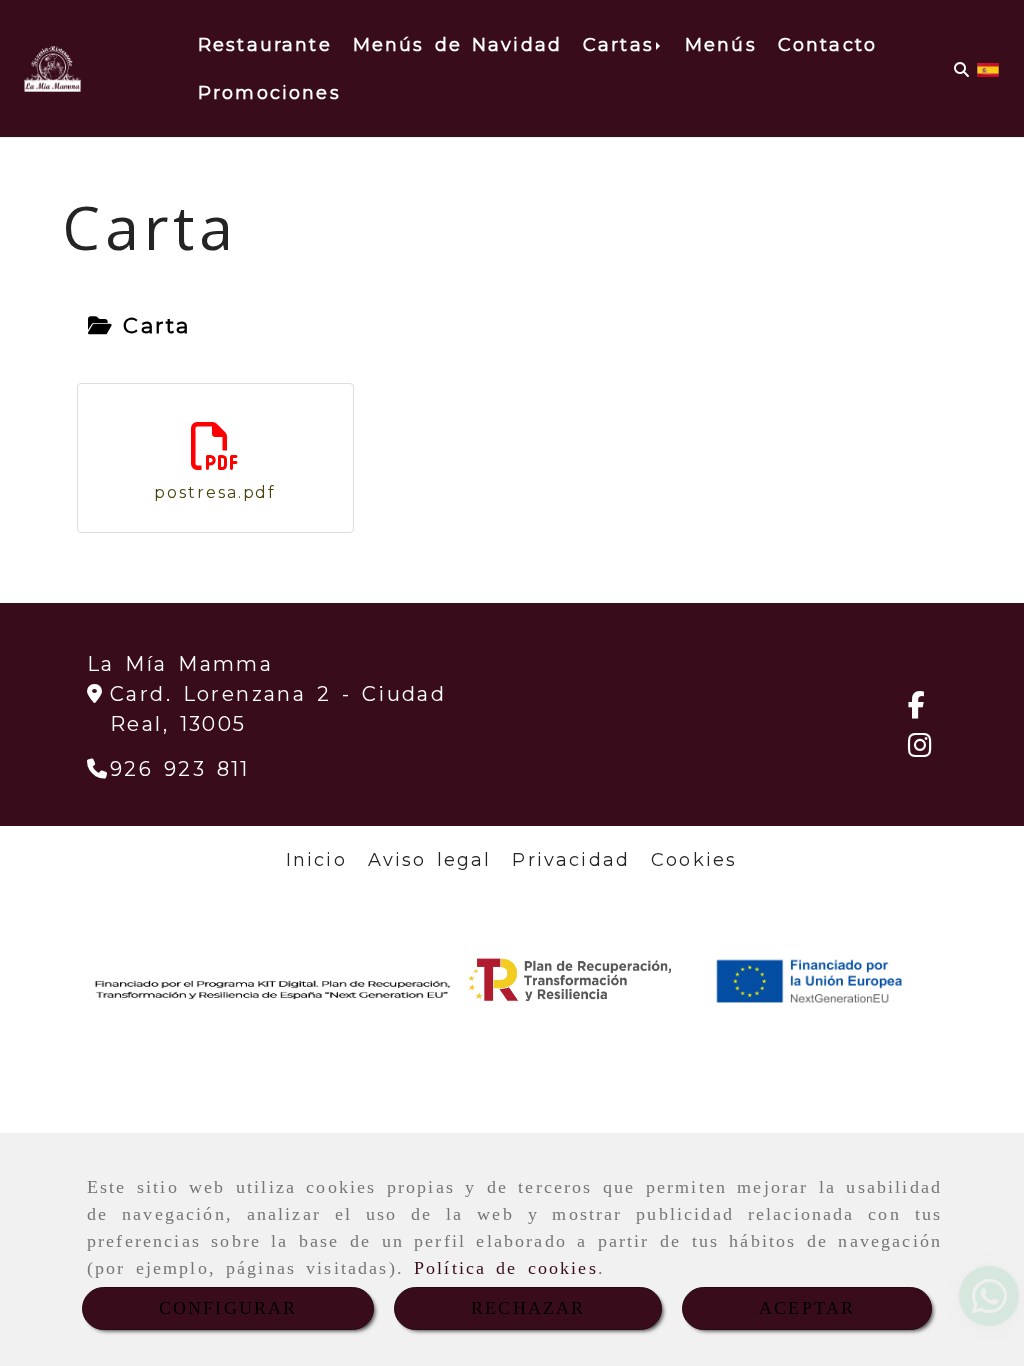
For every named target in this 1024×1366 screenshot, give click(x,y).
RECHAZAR (528, 1308)
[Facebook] (916, 709)
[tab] (139, 326)
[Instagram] (920, 749)
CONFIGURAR (228, 1308)
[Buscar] (961, 69)
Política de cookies (506, 1268)
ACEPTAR (807, 1308)
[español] (988, 69)
